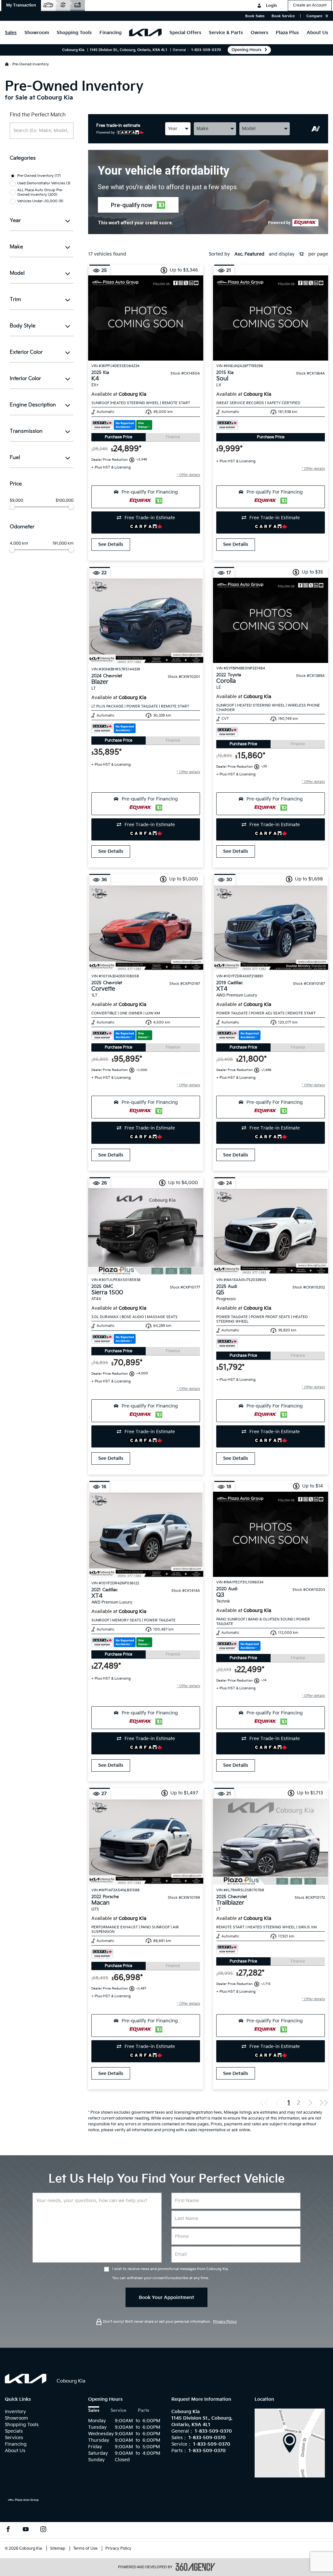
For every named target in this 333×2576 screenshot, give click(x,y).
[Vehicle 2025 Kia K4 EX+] (146, 318)
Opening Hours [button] (246, 50)
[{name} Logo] (26, 2379)
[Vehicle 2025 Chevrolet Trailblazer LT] (271, 1842)
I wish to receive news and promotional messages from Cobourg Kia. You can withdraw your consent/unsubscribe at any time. (170, 2273)
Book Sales (255, 16)
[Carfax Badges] (122, 425)
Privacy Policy (225, 2322)
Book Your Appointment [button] (166, 2298)
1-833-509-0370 (206, 50)
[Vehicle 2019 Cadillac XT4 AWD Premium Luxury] (271, 928)
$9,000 (16, 501)
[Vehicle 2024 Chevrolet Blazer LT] (146, 621)
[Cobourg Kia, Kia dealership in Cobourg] (145, 33)
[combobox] (178, 129)
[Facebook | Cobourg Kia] (8, 2530)
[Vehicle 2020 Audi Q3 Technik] (271, 1534)
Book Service (283, 16)
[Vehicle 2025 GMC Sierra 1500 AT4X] (146, 1231)
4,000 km (19, 544)
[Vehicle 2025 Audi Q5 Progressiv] (271, 1231)
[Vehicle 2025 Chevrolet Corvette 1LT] (146, 928)
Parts (143, 2411)
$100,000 (65, 501)
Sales (94, 2411)
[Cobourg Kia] (290, 2443)
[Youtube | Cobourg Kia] (26, 2530)
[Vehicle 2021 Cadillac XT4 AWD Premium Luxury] (146, 1535)
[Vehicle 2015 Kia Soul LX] (271, 318)
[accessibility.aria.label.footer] (195, 2567)
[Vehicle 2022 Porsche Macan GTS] (146, 1842)
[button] (21, 6)
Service (119, 2411)
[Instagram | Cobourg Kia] (43, 2530)
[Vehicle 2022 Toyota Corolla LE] (271, 620)
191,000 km (63, 544)
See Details (111, 544)
